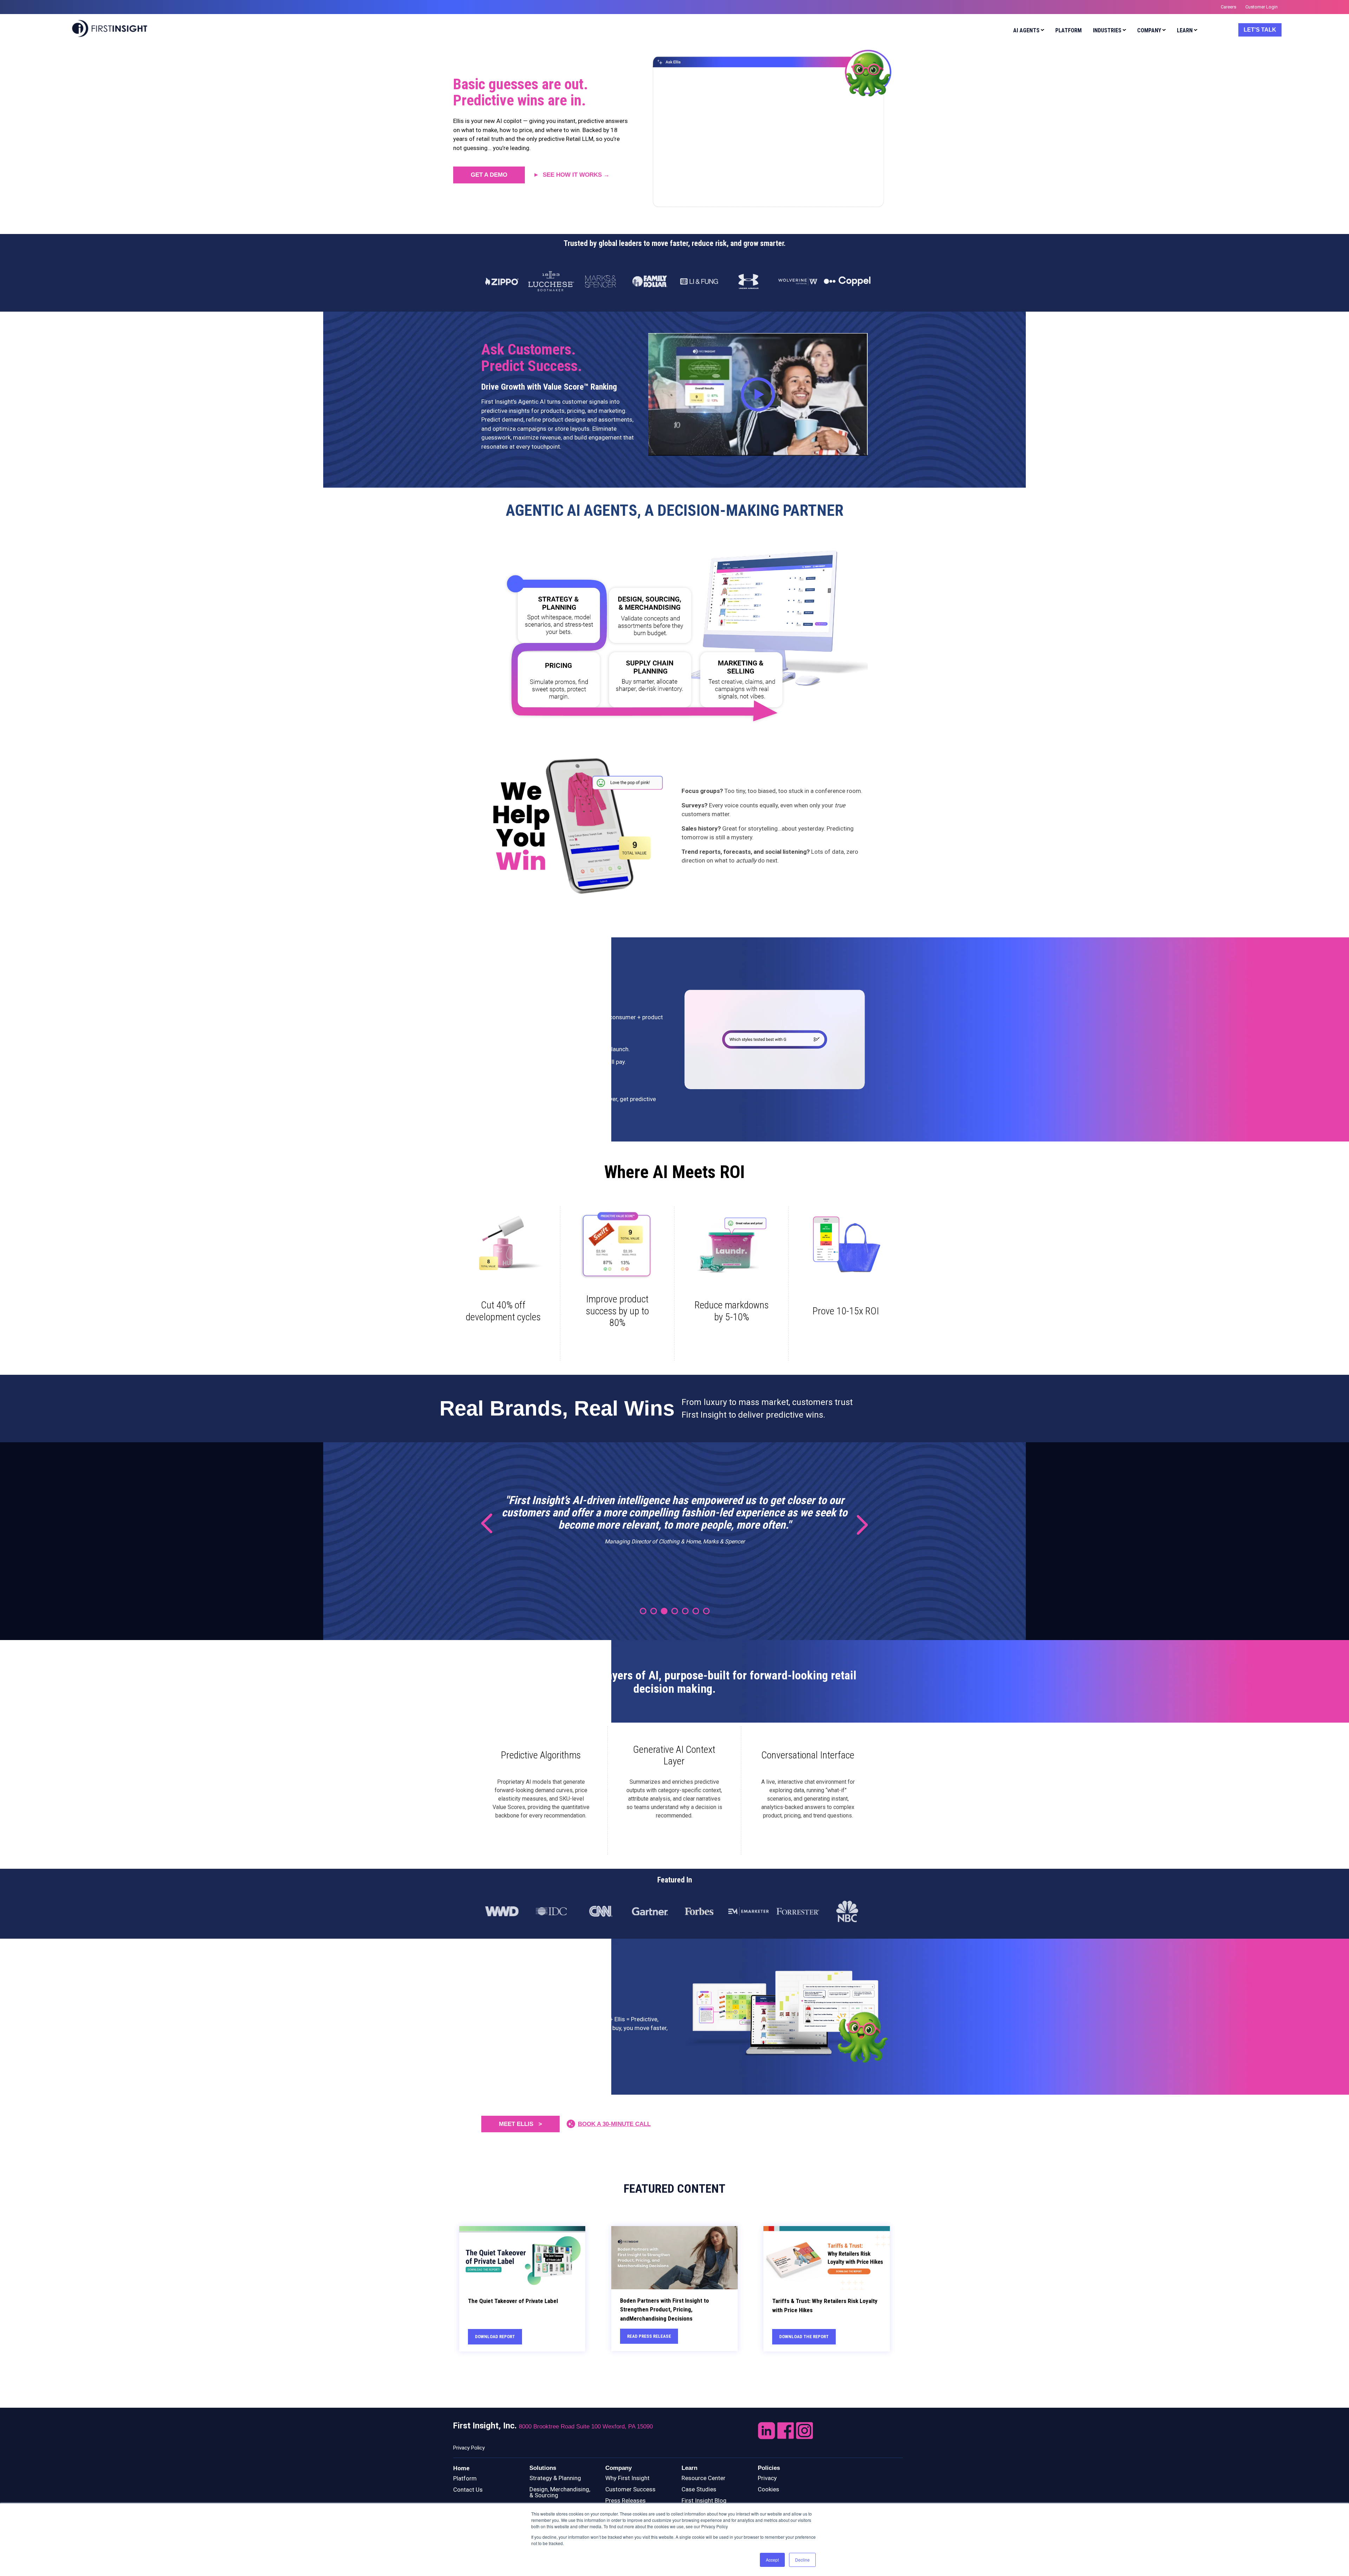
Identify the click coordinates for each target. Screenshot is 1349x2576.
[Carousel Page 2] (654, 1611)
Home (461, 2468)
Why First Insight (627, 2478)
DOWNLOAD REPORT (495, 2337)
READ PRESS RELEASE (649, 2336)
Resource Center (703, 2478)
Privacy (767, 2478)
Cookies (768, 2489)
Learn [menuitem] (1185, 30)
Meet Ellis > (520, 2124)
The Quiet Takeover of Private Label (513, 2301)
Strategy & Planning (555, 2478)
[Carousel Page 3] (664, 1611)
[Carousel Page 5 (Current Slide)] (685, 1611)
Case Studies (699, 2489)
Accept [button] (772, 2560)
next (857, 1524)
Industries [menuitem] (1107, 30)
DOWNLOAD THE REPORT (804, 2337)
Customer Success (630, 2489)
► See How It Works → (571, 175)
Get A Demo (489, 175)
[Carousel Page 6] (696, 1611)
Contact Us (468, 2490)
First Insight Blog (704, 2500)
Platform (465, 2478)
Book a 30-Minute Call (614, 2124)
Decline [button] (802, 2560)
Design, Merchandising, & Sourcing (560, 2492)
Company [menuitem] (1149, 30)
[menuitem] (1027, 31)
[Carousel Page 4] (675, 1611)
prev (492, 1524)
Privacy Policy (469, 2448)
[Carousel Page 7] (706, 1611)
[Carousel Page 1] (643, 1611)
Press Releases (625, 2500)
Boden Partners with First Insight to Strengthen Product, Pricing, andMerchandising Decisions (664, 2310)
